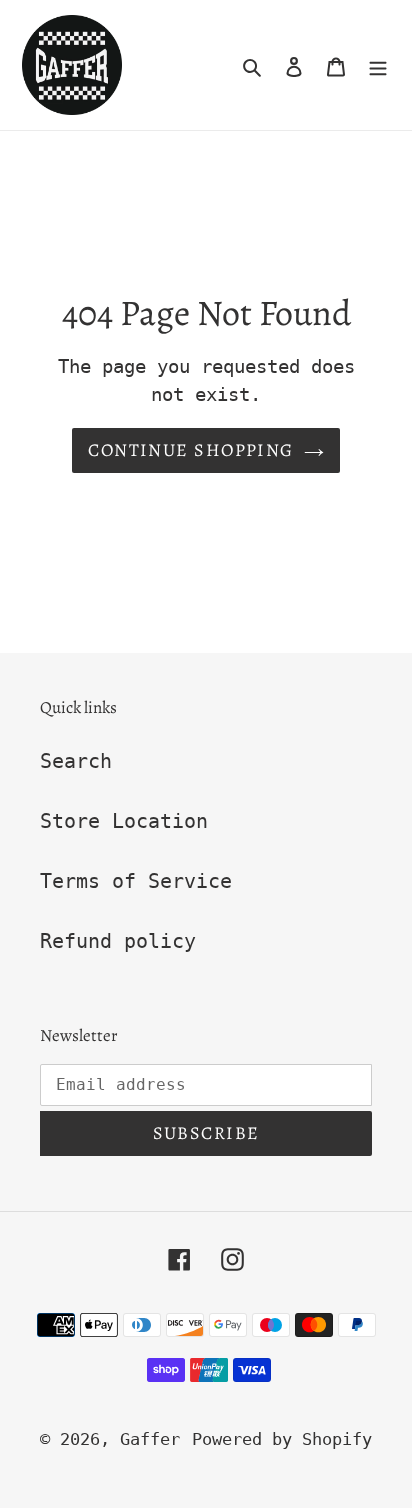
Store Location (124, 821)
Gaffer (150, 1439)
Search (76, 761)
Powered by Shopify (282, 1439)
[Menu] (378, 65)
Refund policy (118, 941)
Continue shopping (190, 450)
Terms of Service (136, 881)
